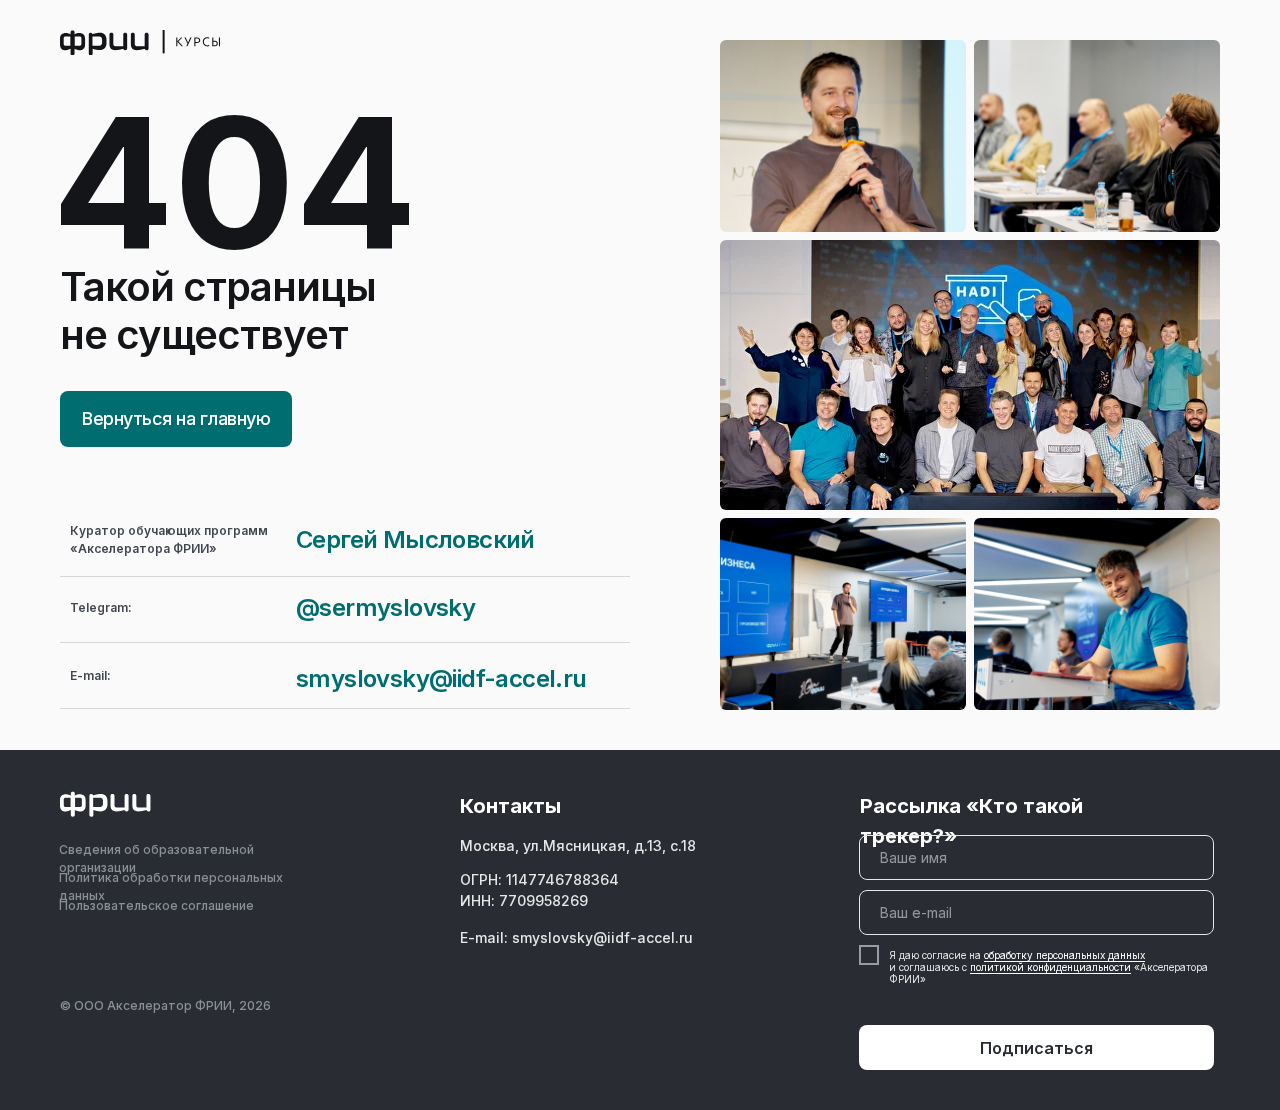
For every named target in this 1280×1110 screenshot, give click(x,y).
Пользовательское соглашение (156, 905)
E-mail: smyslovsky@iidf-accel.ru (576, 937)
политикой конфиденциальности (1050, 967)
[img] (140, 42)
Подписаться (1036, 1048)
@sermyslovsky (385, 607)
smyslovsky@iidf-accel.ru (441, 678)
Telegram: (101, 607)
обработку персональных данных (1064, 955)
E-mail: (90, 675)
